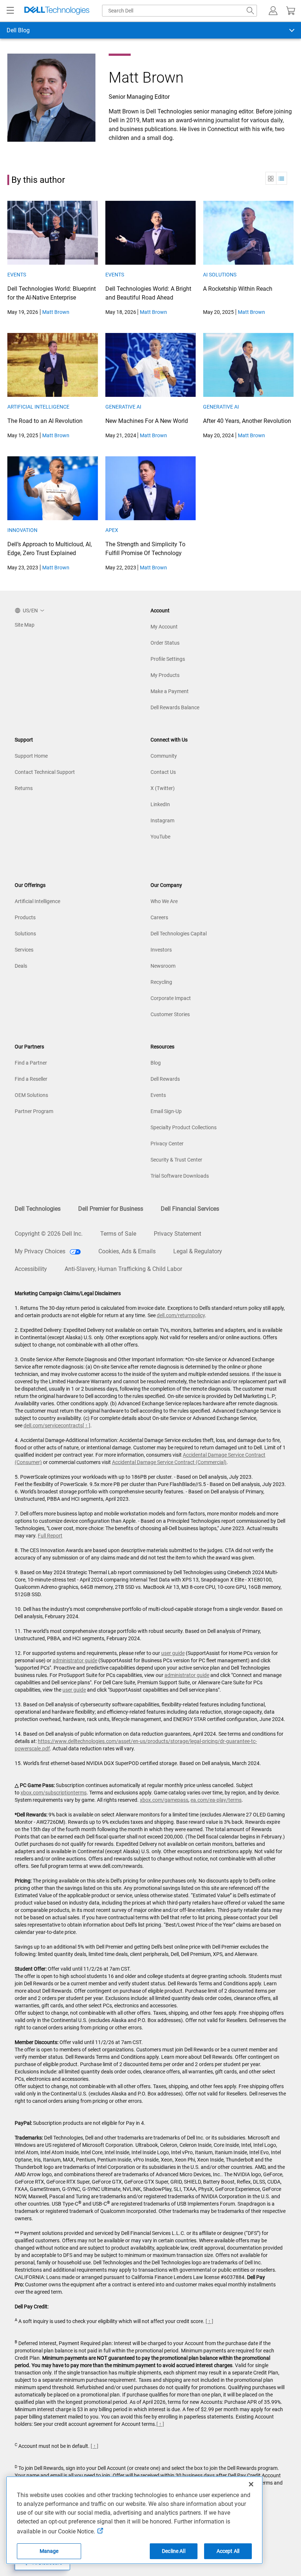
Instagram (162, 820)
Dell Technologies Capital (179, 934)
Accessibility (31, 1269)
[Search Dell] (250, 11)
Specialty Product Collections (184, 1127)
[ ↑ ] (86, 1425)
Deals (21, 966)
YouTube (160, 837)
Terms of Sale (118, 1234)
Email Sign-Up (166, 1111)
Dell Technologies (38, 1209)
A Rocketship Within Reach (238, 289)
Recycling (161, 982)
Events (17, 275)
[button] (273, 11)
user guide (173, 1653)
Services (24, 950)
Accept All (228, 2551)
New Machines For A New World (147, 421)
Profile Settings (168, 659)
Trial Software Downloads (180, 1176)
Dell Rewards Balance (175, 707)
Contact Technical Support (45, 772)
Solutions (25, 934)
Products (25, 917)
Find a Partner (31, 1063)
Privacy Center (167, 1144)
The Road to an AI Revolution (45, 421)
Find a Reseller (31, 1079)
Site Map (25, 625)
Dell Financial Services (190, 1209)
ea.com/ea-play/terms (216, 1800)
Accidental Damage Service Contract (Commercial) (169, 1462)
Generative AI (123, 407)
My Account (164, 627)
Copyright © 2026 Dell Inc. (49, 1234)
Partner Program (34, 1111)
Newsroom (163, 966)
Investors (161, 950)
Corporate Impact (171, 998)
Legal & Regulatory (198, 1251)
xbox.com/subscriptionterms (54, 1793)
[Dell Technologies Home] (57, 11)
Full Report (50, 1536)
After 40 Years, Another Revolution (247, 421)
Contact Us (163, 772)
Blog (156, 1063)
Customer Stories (170, 1014)
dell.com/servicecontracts (53, 1425)
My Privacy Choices (41, 1251)
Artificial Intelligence (38, 407)
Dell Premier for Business (111, 1209)
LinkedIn (160, 804)
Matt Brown (56, 312)
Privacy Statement (177, 1234)
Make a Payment (170, 691)
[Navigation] (10, 11)
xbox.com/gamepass (164, 1800)
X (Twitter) (163, 788)
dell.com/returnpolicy (181, 1315)
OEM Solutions (31, 1095)
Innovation (22, 530)
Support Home (31, 756)
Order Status (165, 643)
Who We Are (164, 901)
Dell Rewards (165, 1079)
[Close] (251, 2484)
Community (164, 756)
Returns (24, 788)
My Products (165, 675)
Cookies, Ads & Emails (127, 1251)
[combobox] (179, 11)
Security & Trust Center (176, 1160)
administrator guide (75, 1660)
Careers (159, 917)
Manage (49, 2551)
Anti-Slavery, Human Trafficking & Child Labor (123, 1269)
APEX (112, 530)
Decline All (174, 2551)
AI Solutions (220, 275)
